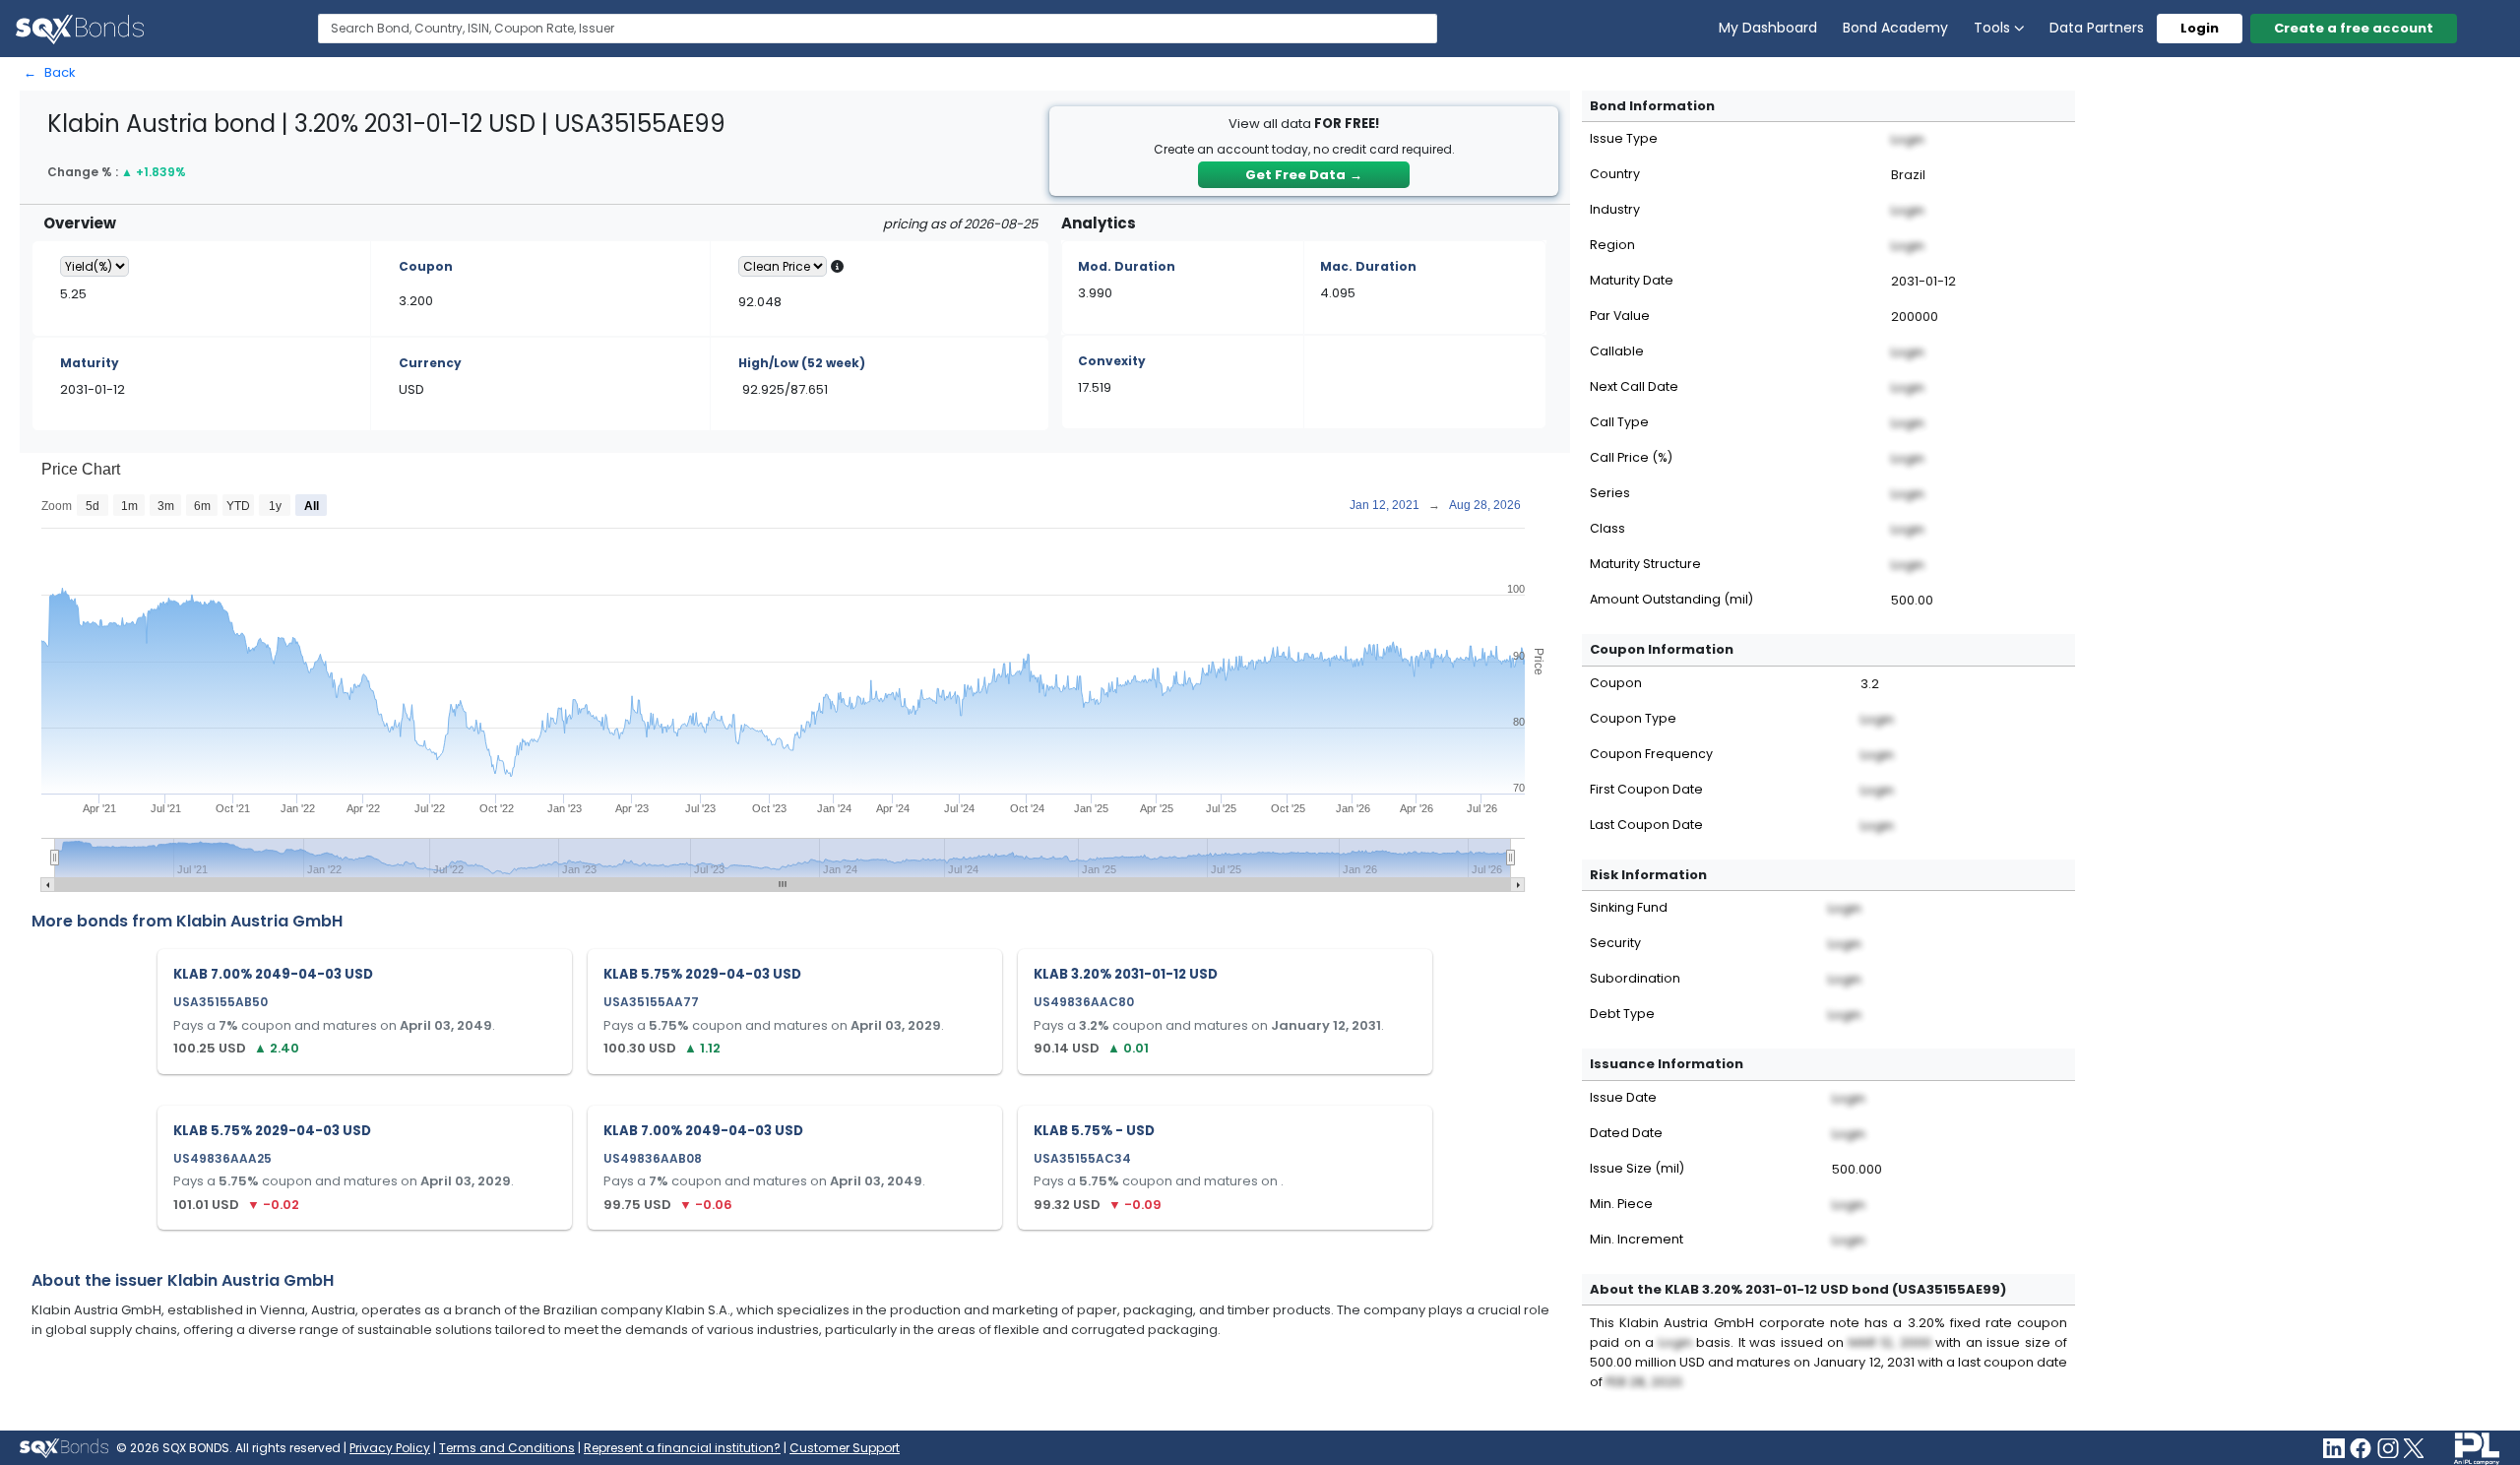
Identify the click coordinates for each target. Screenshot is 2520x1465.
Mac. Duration (1368, 266)
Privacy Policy (390, 1448)
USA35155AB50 (220, 1002)
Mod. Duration (1127, 266)
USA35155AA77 (651, 1002)
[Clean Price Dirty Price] (783, 266)
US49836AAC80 (1084, 1002)
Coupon (426, 266)
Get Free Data (1304, 175)
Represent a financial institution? (682, 1448)
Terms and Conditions (507, 1448)
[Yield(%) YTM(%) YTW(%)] (94, 266)
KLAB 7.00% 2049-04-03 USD (273, 974)
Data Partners (2097, 28)
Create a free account (2354, 28)
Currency (430, 363)
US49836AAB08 (653, 1158)
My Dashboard (1768, 28)
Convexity (1112, 361)
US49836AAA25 (222, 1158)
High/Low (802, 363)
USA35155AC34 (1082, 1158)
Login (2200, 28)
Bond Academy (1895, 28)
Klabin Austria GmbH (259, 921)
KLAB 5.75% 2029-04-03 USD (702, 974)
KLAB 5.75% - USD (1094, 1131)
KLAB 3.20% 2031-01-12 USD (1126, 974)
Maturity (90, 363)
